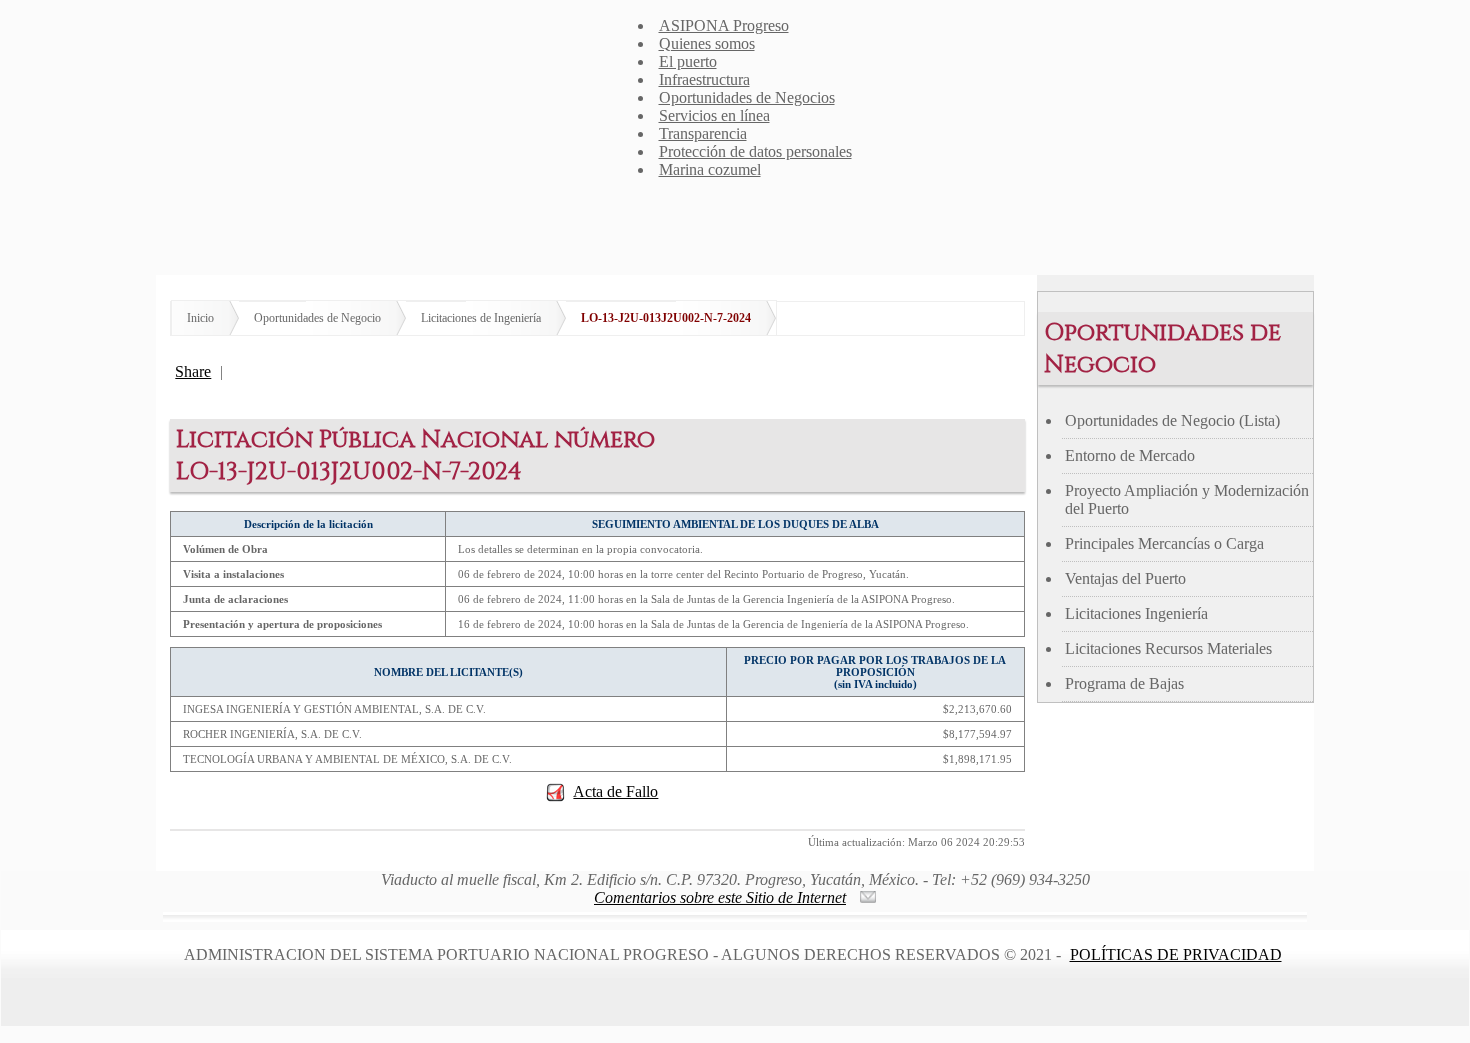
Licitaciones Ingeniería (1136, 613)
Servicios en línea (714, 115)
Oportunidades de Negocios (747, 97)
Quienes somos (707, 43)
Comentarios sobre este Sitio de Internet (720, 897)
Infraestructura (704, 79)
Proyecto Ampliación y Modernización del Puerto (1187, 499)
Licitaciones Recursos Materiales (1168, 648)
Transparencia (703, 133)
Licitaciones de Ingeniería (481, 318)
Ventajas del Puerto (1125, 578)
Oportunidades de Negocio (317, 318)
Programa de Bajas (1124, 683)
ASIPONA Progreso (724, 25)
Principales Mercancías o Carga (1164, 543)
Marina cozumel (710, 169)
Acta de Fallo (615, 791)
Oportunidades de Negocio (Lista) (1172, 420)
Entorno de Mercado (1130, 455)
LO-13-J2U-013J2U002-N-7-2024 (666, 318)
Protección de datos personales (755, 151)
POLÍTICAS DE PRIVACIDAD (1176, 954)
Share (193, 371)
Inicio (200, 318)
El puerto (688, 61)
